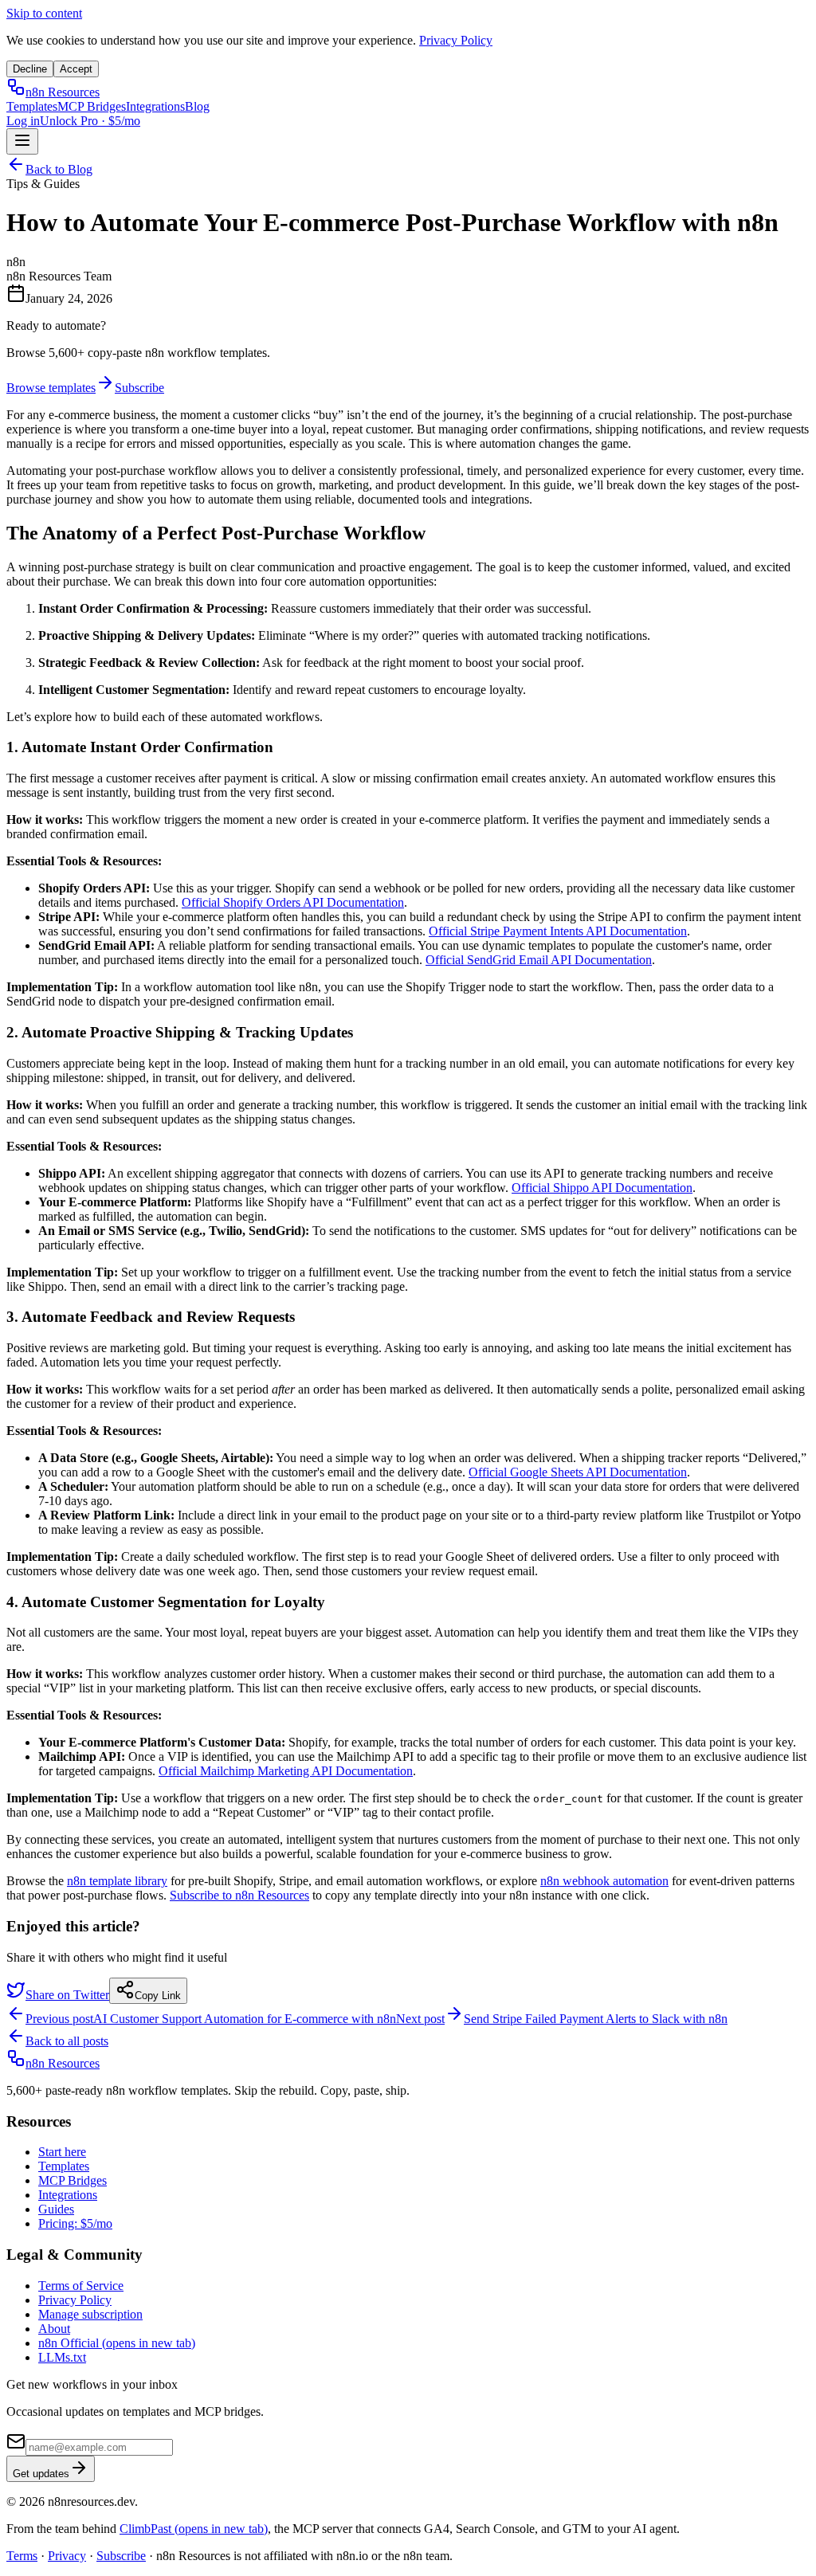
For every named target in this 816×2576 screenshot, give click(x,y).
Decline (30, 69)
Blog (197, 106)
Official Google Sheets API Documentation (578, 1472)
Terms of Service (81, 2286)
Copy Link (158, 1996)
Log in (23, 121)
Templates (32, 106)
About (54, 2329)
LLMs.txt (62, 2357)
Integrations (155, 106)
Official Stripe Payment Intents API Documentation (558, 931)
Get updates (41, 2474)
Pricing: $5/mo (75, 2223)
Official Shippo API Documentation (602, 1188)
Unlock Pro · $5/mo (90, 121)
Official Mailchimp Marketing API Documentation (286, 1771)
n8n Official (117, 2343)
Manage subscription (90, 2314)
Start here (62, 2152)
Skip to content (44, 13)
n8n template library (117, 1881)
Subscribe (139, 388)
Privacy (67, 2556)
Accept (76, 69)
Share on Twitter (67, 1995)
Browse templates (51, 388)
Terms (22, 2556)
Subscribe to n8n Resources (239, 1895)
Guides (56, 2209)
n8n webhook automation (604, 1881)
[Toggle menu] (22, 141)
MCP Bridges (92, 106)
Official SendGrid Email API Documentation (539, 960)
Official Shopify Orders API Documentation (293, 902)
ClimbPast (194, 2529)
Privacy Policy (456, 40)
